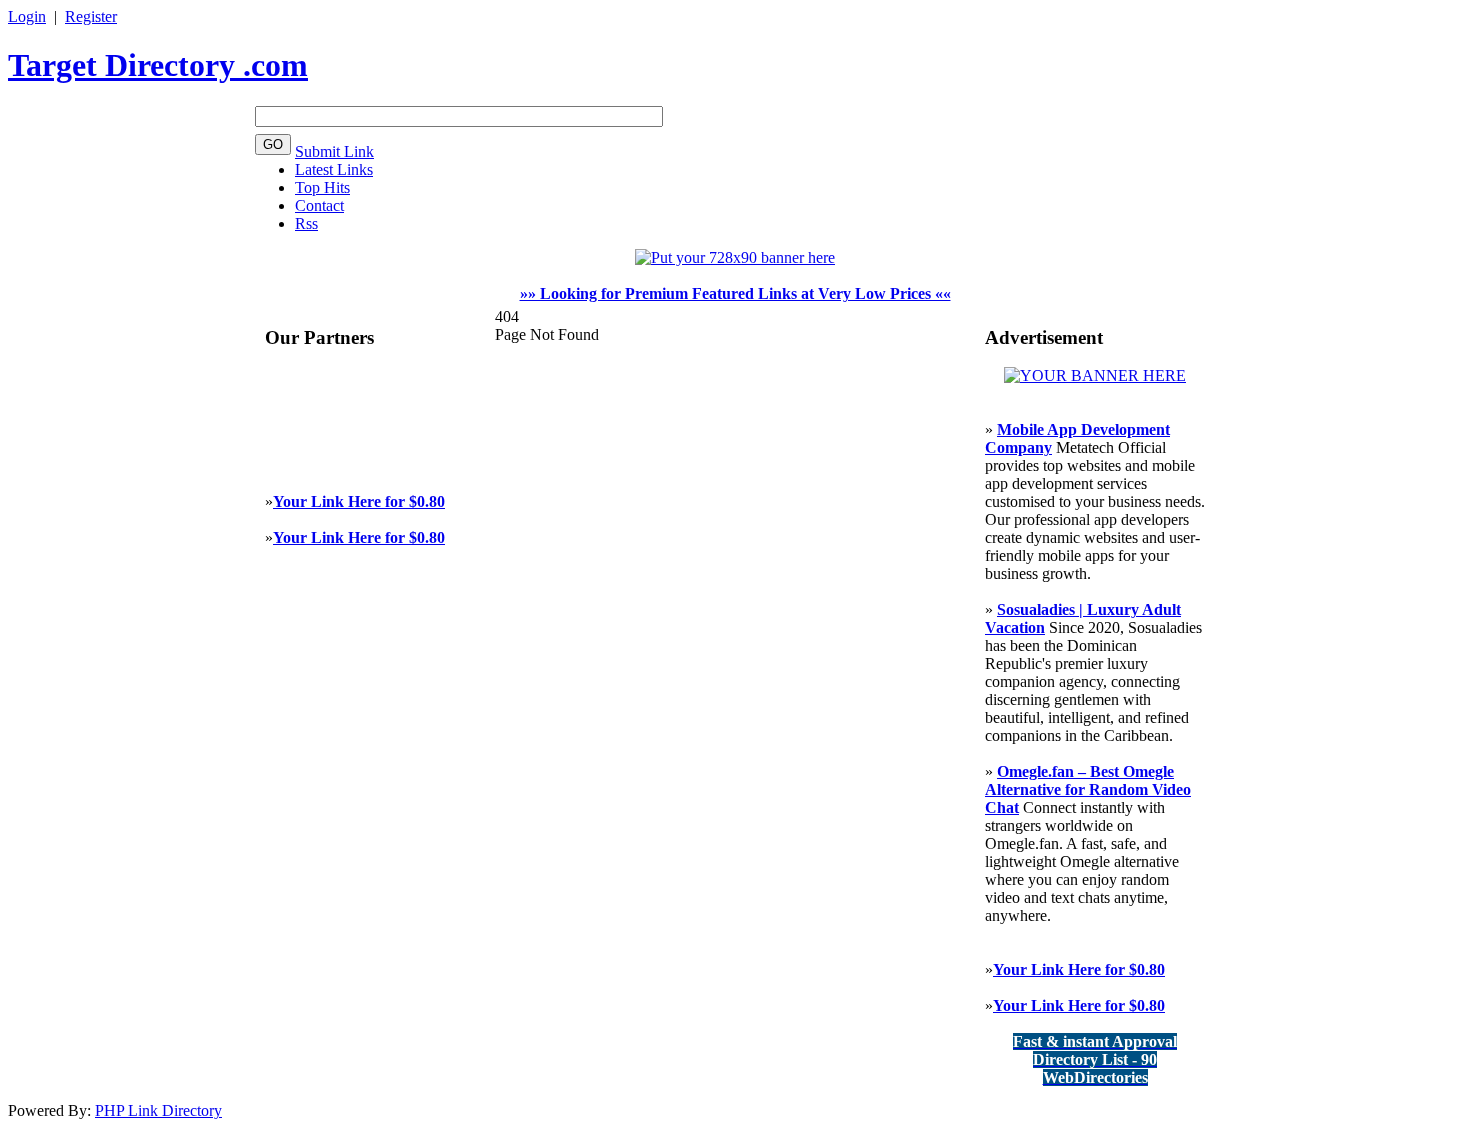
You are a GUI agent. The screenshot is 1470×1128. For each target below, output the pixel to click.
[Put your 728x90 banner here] (735, 257)
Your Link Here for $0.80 (359, 501)
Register (91, 16)
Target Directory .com (158, 65)
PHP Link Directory (158, 1110)
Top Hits (322, 187)
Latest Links (334, 169)
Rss (306, 223)
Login (27, 16)
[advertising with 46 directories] (1095, 375)
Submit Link (334, 151)
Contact (319, 205)
